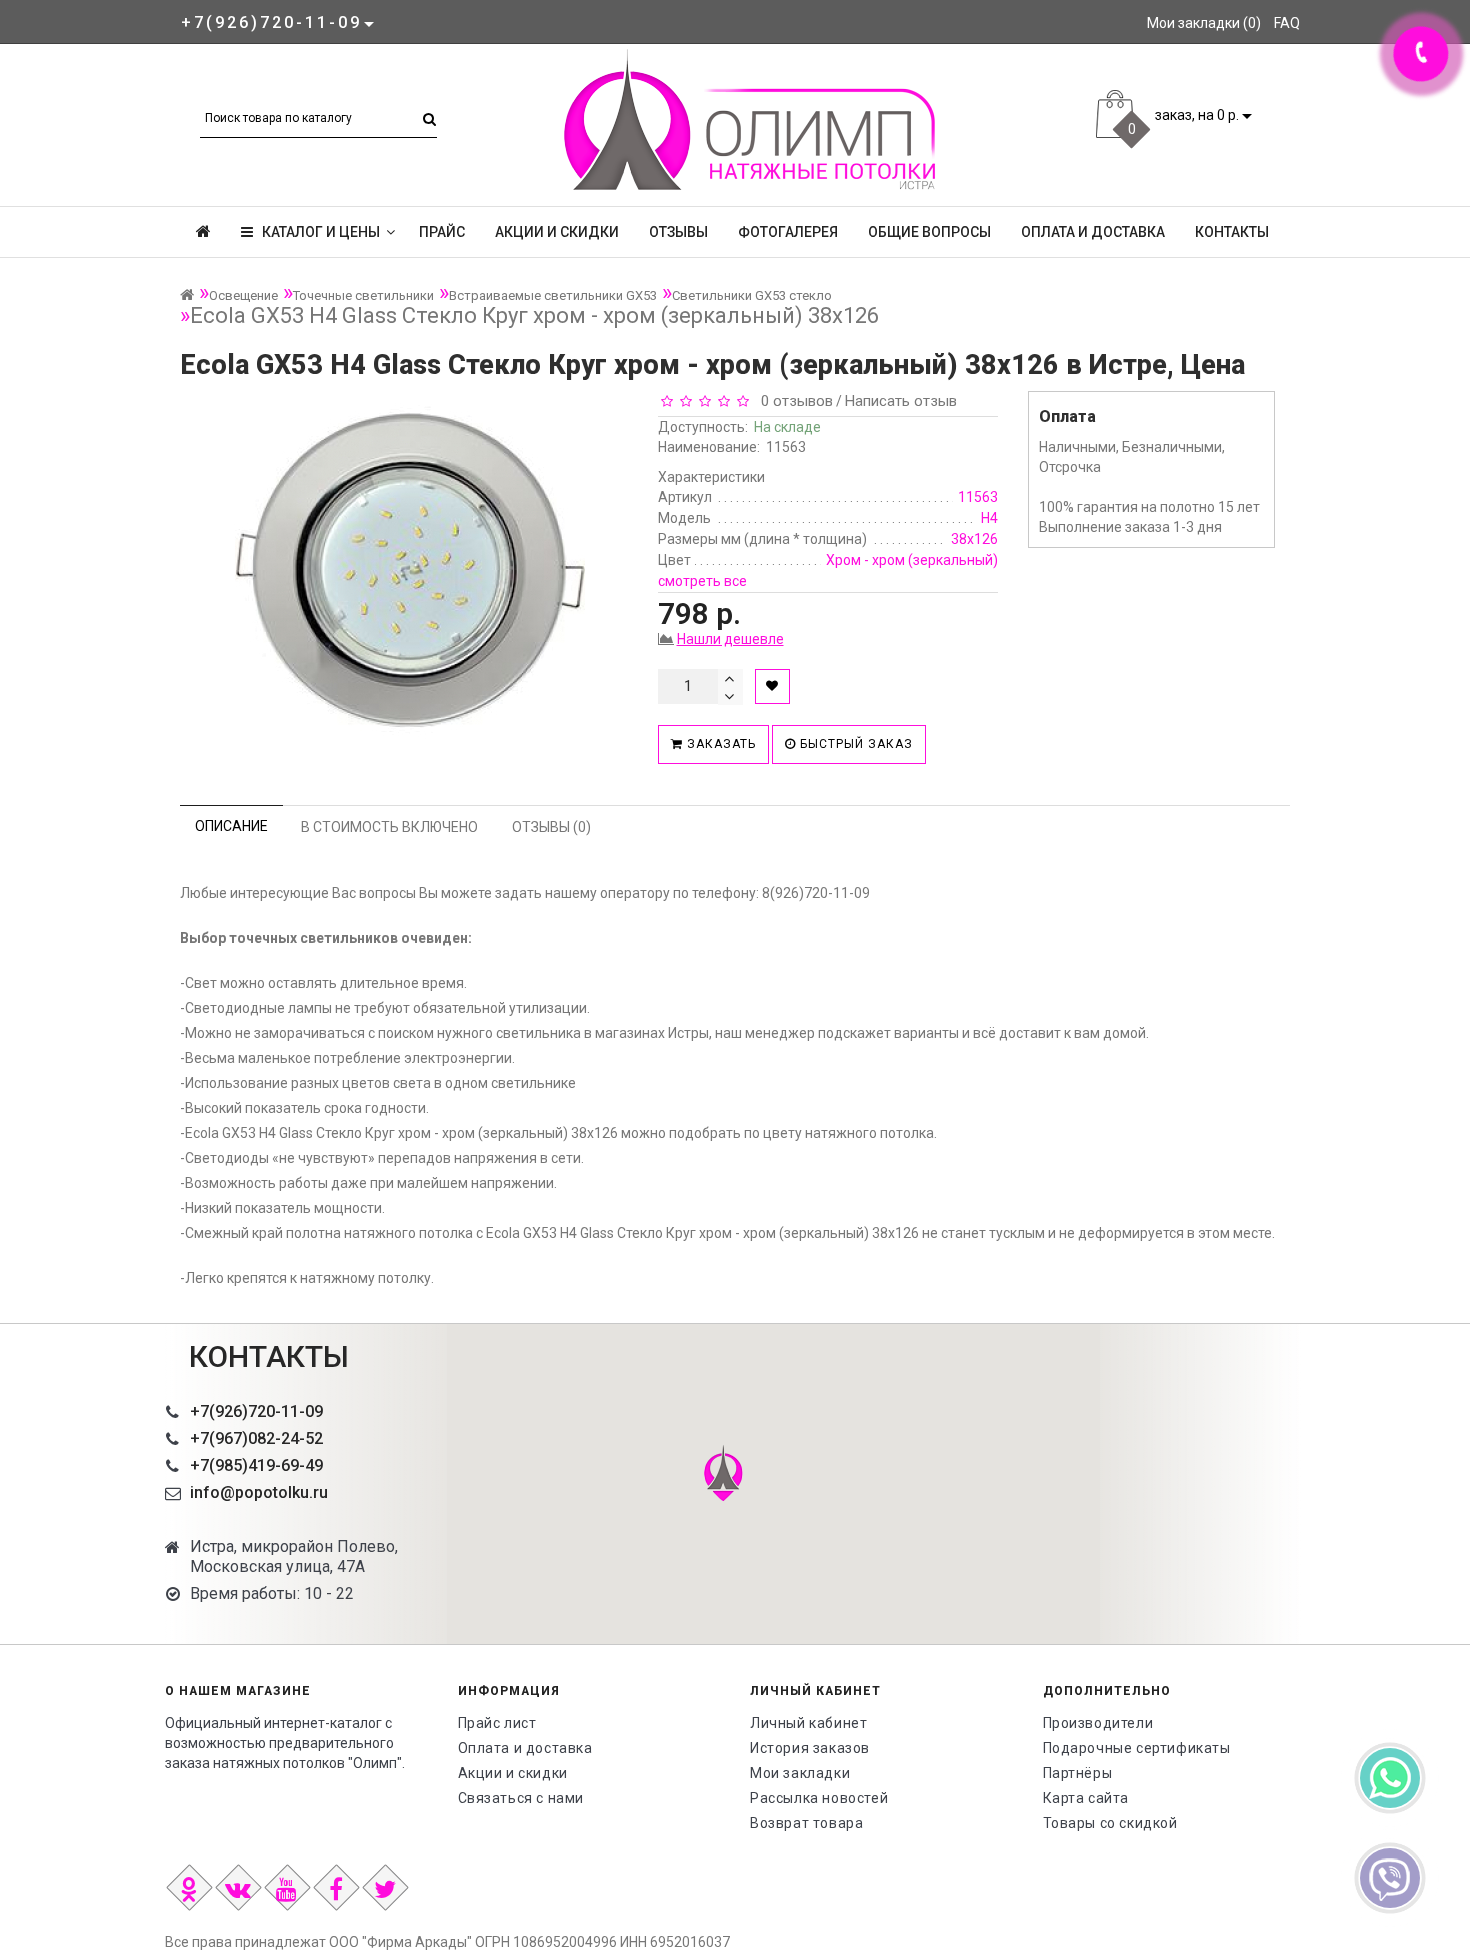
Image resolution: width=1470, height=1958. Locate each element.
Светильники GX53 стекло (752, 295)
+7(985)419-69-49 (256, 1465)
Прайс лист (497, 1723)
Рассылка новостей (819, 1798)
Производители (1098, 1723)
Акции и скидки (557, 232)
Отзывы (678, 232)
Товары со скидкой (1110, 1823)
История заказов (810, 1748)
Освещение (243, 295)
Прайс (442, 232)
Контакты (1232, 232)
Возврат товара (806, 1823)
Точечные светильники (363, 295)
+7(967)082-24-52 (256, 1438)
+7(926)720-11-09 (256, 1411)
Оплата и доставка (1093, 232)
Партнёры (1078, 1773)
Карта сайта (1086, 1798)
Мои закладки (800, 1773)
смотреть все (702, 581)
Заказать (719, 744)
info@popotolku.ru (259, 1492)
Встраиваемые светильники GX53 (553, 295)
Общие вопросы (929, 232)
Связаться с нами (521, 1798)
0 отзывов (793, 401)
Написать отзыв (901, 401)
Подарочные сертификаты (1137, 1748)
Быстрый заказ (854, 744)
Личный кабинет (808, 1723)
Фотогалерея (788, 232)
